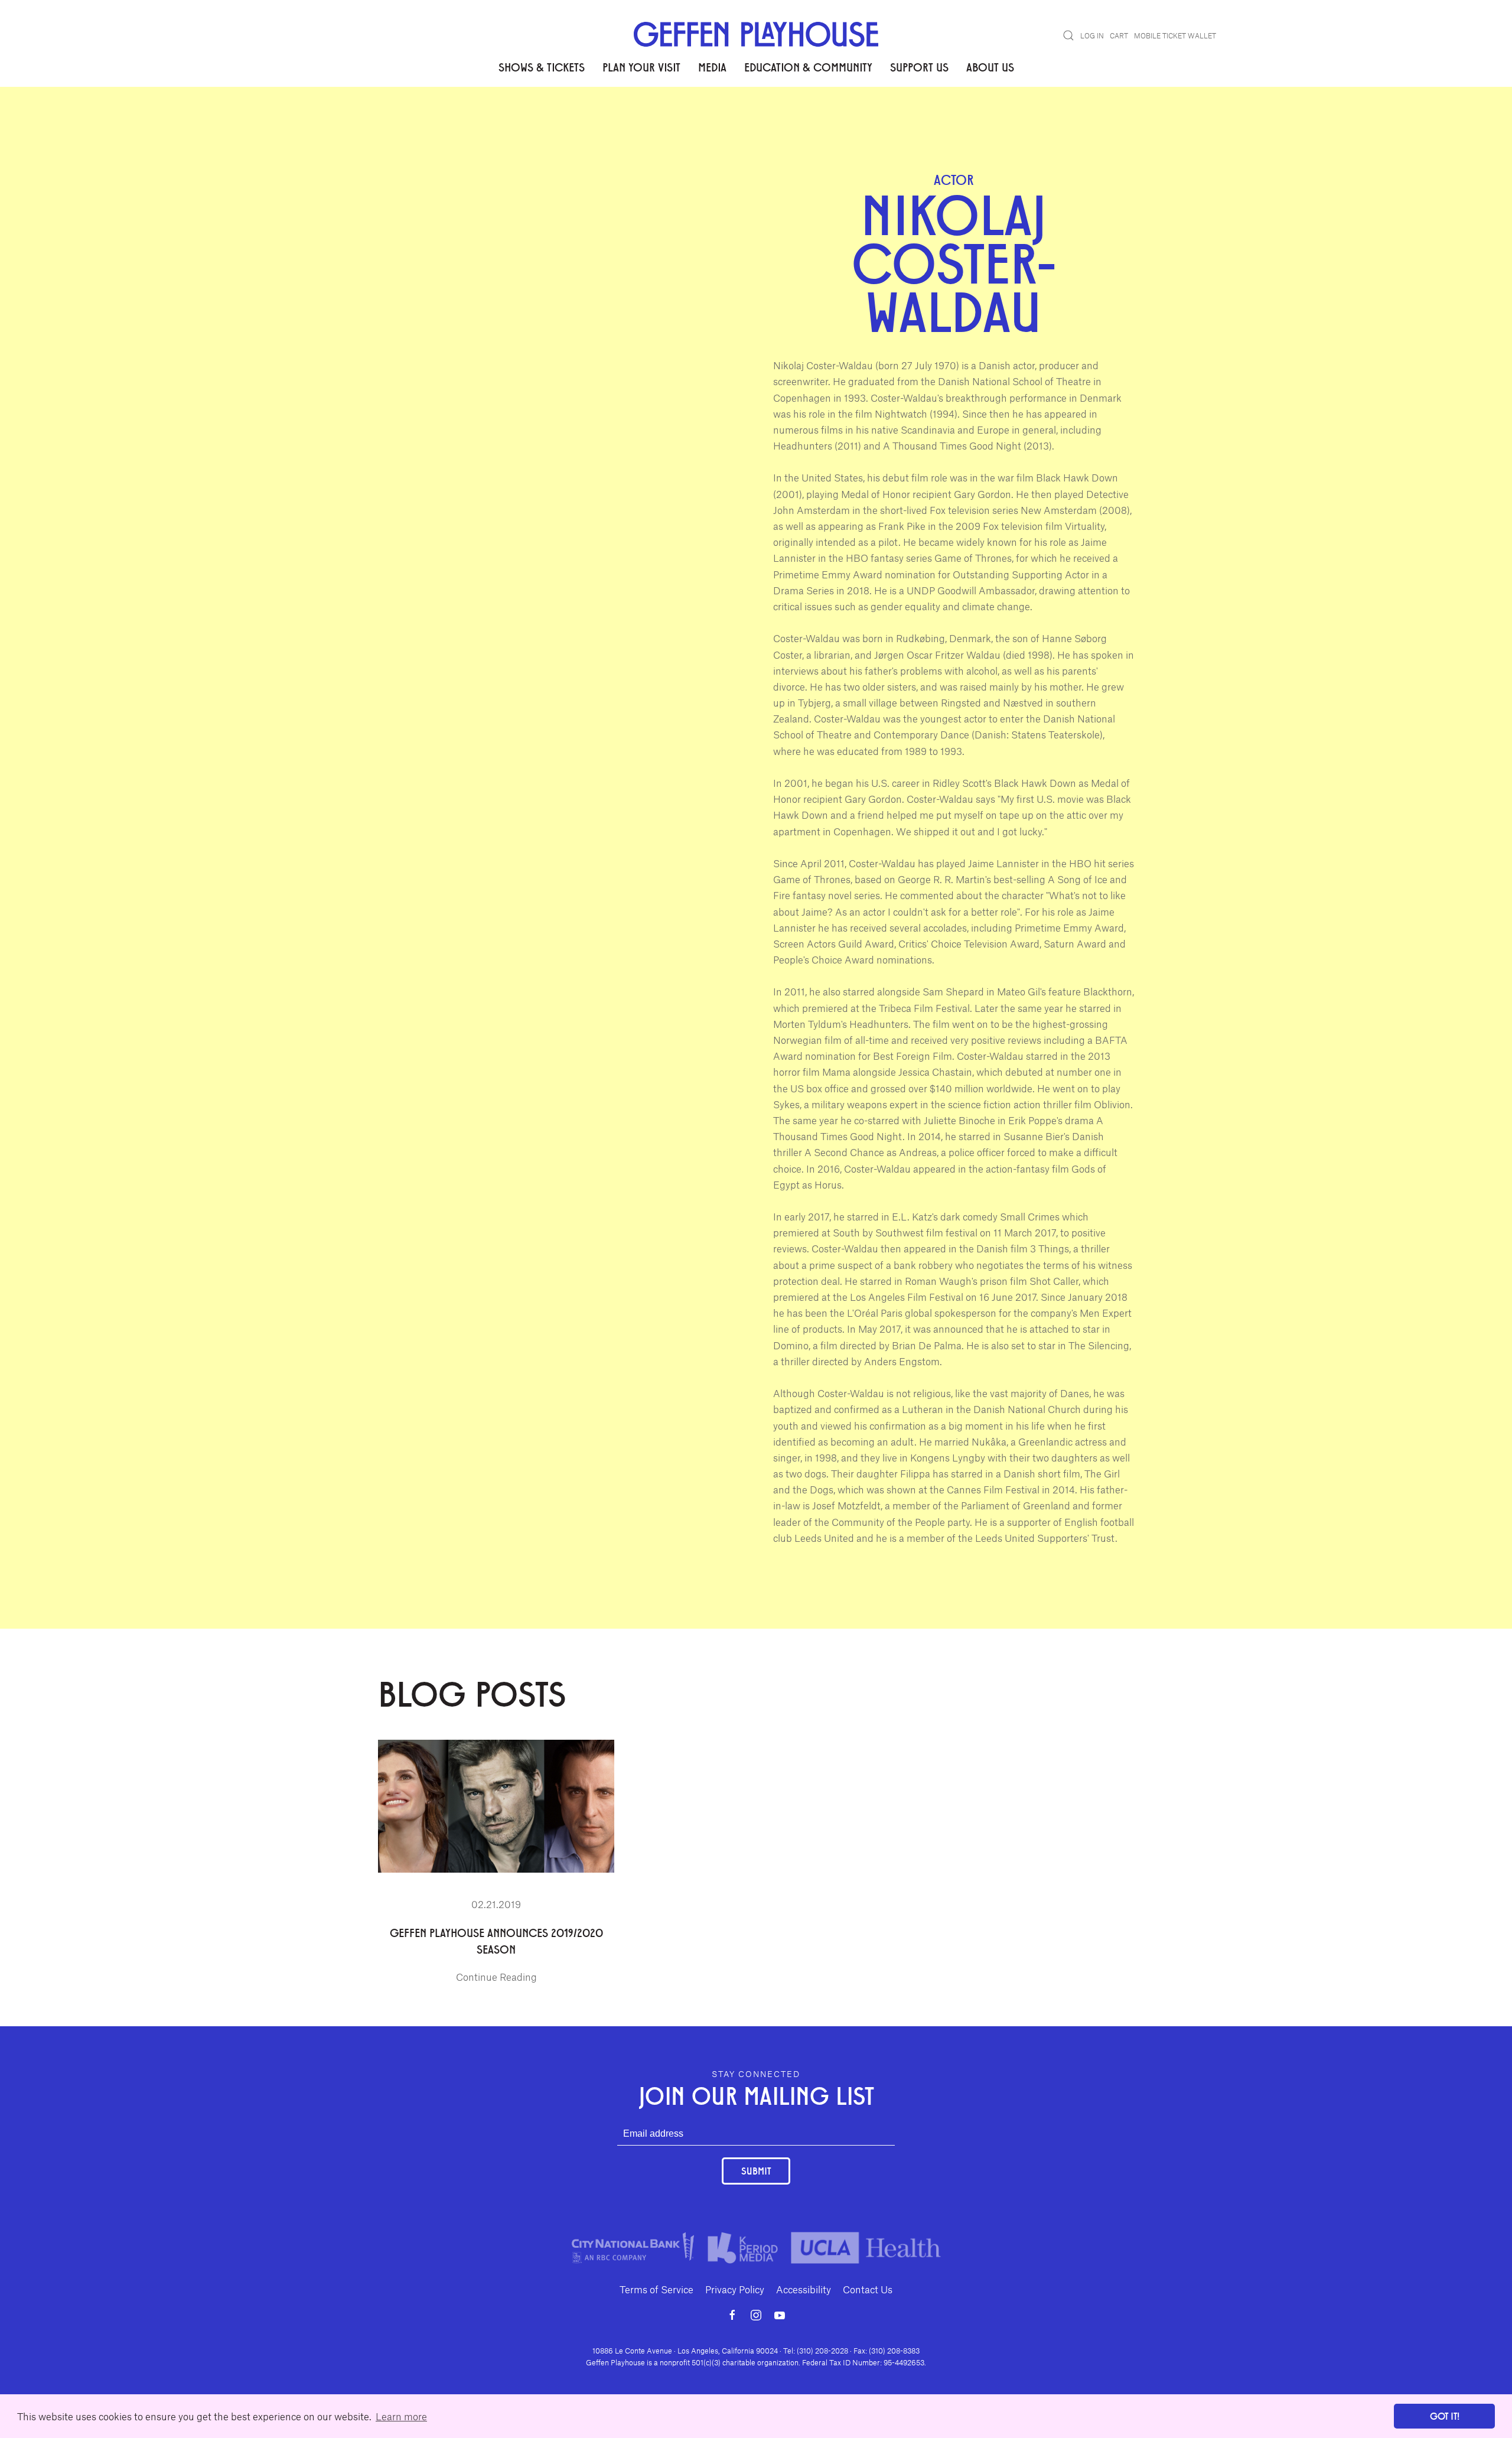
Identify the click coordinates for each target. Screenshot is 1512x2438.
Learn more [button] (401, 2416)
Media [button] (712, 67)
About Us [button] (990, 67)
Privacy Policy (735, 2289)
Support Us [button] (919, 67)
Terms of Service (656, 2289)
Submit (756, 2171)
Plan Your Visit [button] (641, 67)
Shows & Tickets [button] (542, 67)
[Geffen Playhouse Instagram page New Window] (756, 2315)
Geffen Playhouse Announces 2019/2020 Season (496, 1941)
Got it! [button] (1445, 2416)
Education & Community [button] (808, 67)
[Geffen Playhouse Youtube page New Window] (780, 2315)
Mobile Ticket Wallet (1175, 35)
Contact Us (868, 2289)
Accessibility (804, 2289)
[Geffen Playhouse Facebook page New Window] (732, 2315)
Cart (1119, 35)
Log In (1092, 35)
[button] (1068, 35)
